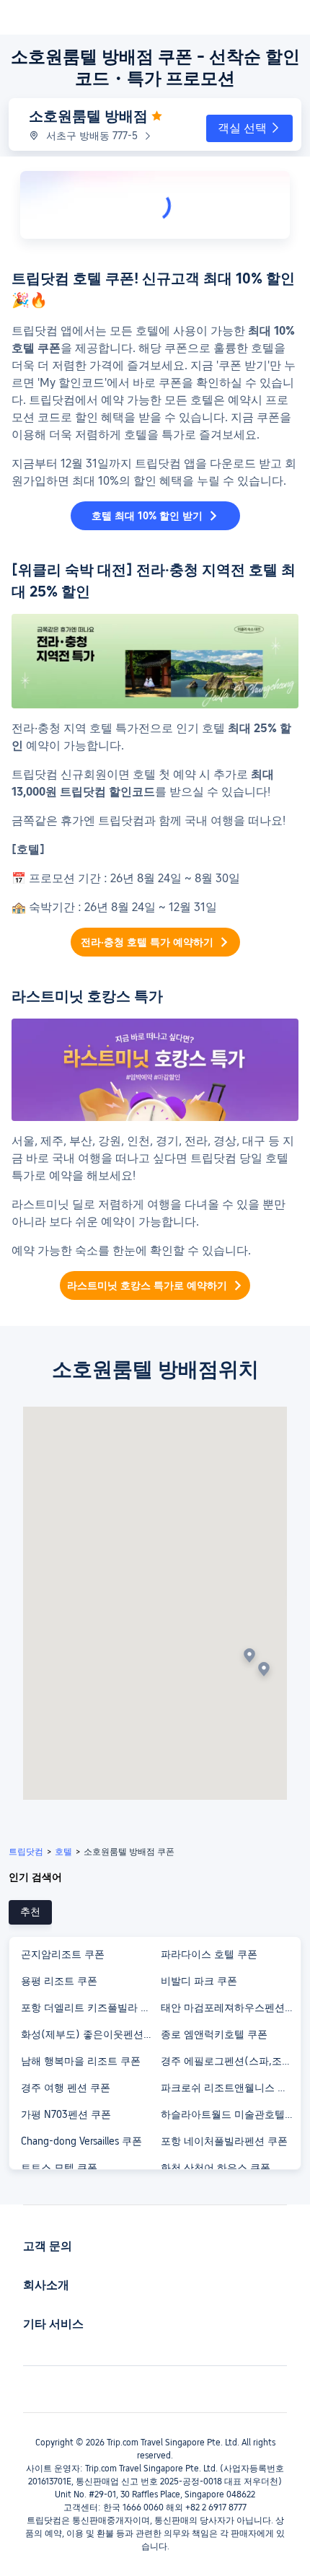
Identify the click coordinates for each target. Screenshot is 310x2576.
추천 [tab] (30, 1912)
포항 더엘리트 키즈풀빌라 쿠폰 (90, 2008)
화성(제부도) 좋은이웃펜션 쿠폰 (90, 2034)
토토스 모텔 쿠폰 (59, 2168)
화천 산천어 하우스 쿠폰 (216, 2168)
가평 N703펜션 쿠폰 (66, 2114)
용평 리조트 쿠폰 (59, 1981)
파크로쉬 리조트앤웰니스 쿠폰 (229, 2088)
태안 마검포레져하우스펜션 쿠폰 (230, 2008)
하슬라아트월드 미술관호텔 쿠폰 (230, 2114)
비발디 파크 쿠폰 (199, 1981)
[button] (249, 128)
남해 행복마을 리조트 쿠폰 (81, 2061)
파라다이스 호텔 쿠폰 (209, 1954)
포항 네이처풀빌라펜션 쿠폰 (224, 2141)
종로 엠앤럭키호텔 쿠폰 (214, 2034)
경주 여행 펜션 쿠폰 (66, 2088)
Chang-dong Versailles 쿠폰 (81, 2141)
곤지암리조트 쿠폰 (63, 1954)
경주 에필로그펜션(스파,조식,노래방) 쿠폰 (230, 2061)
